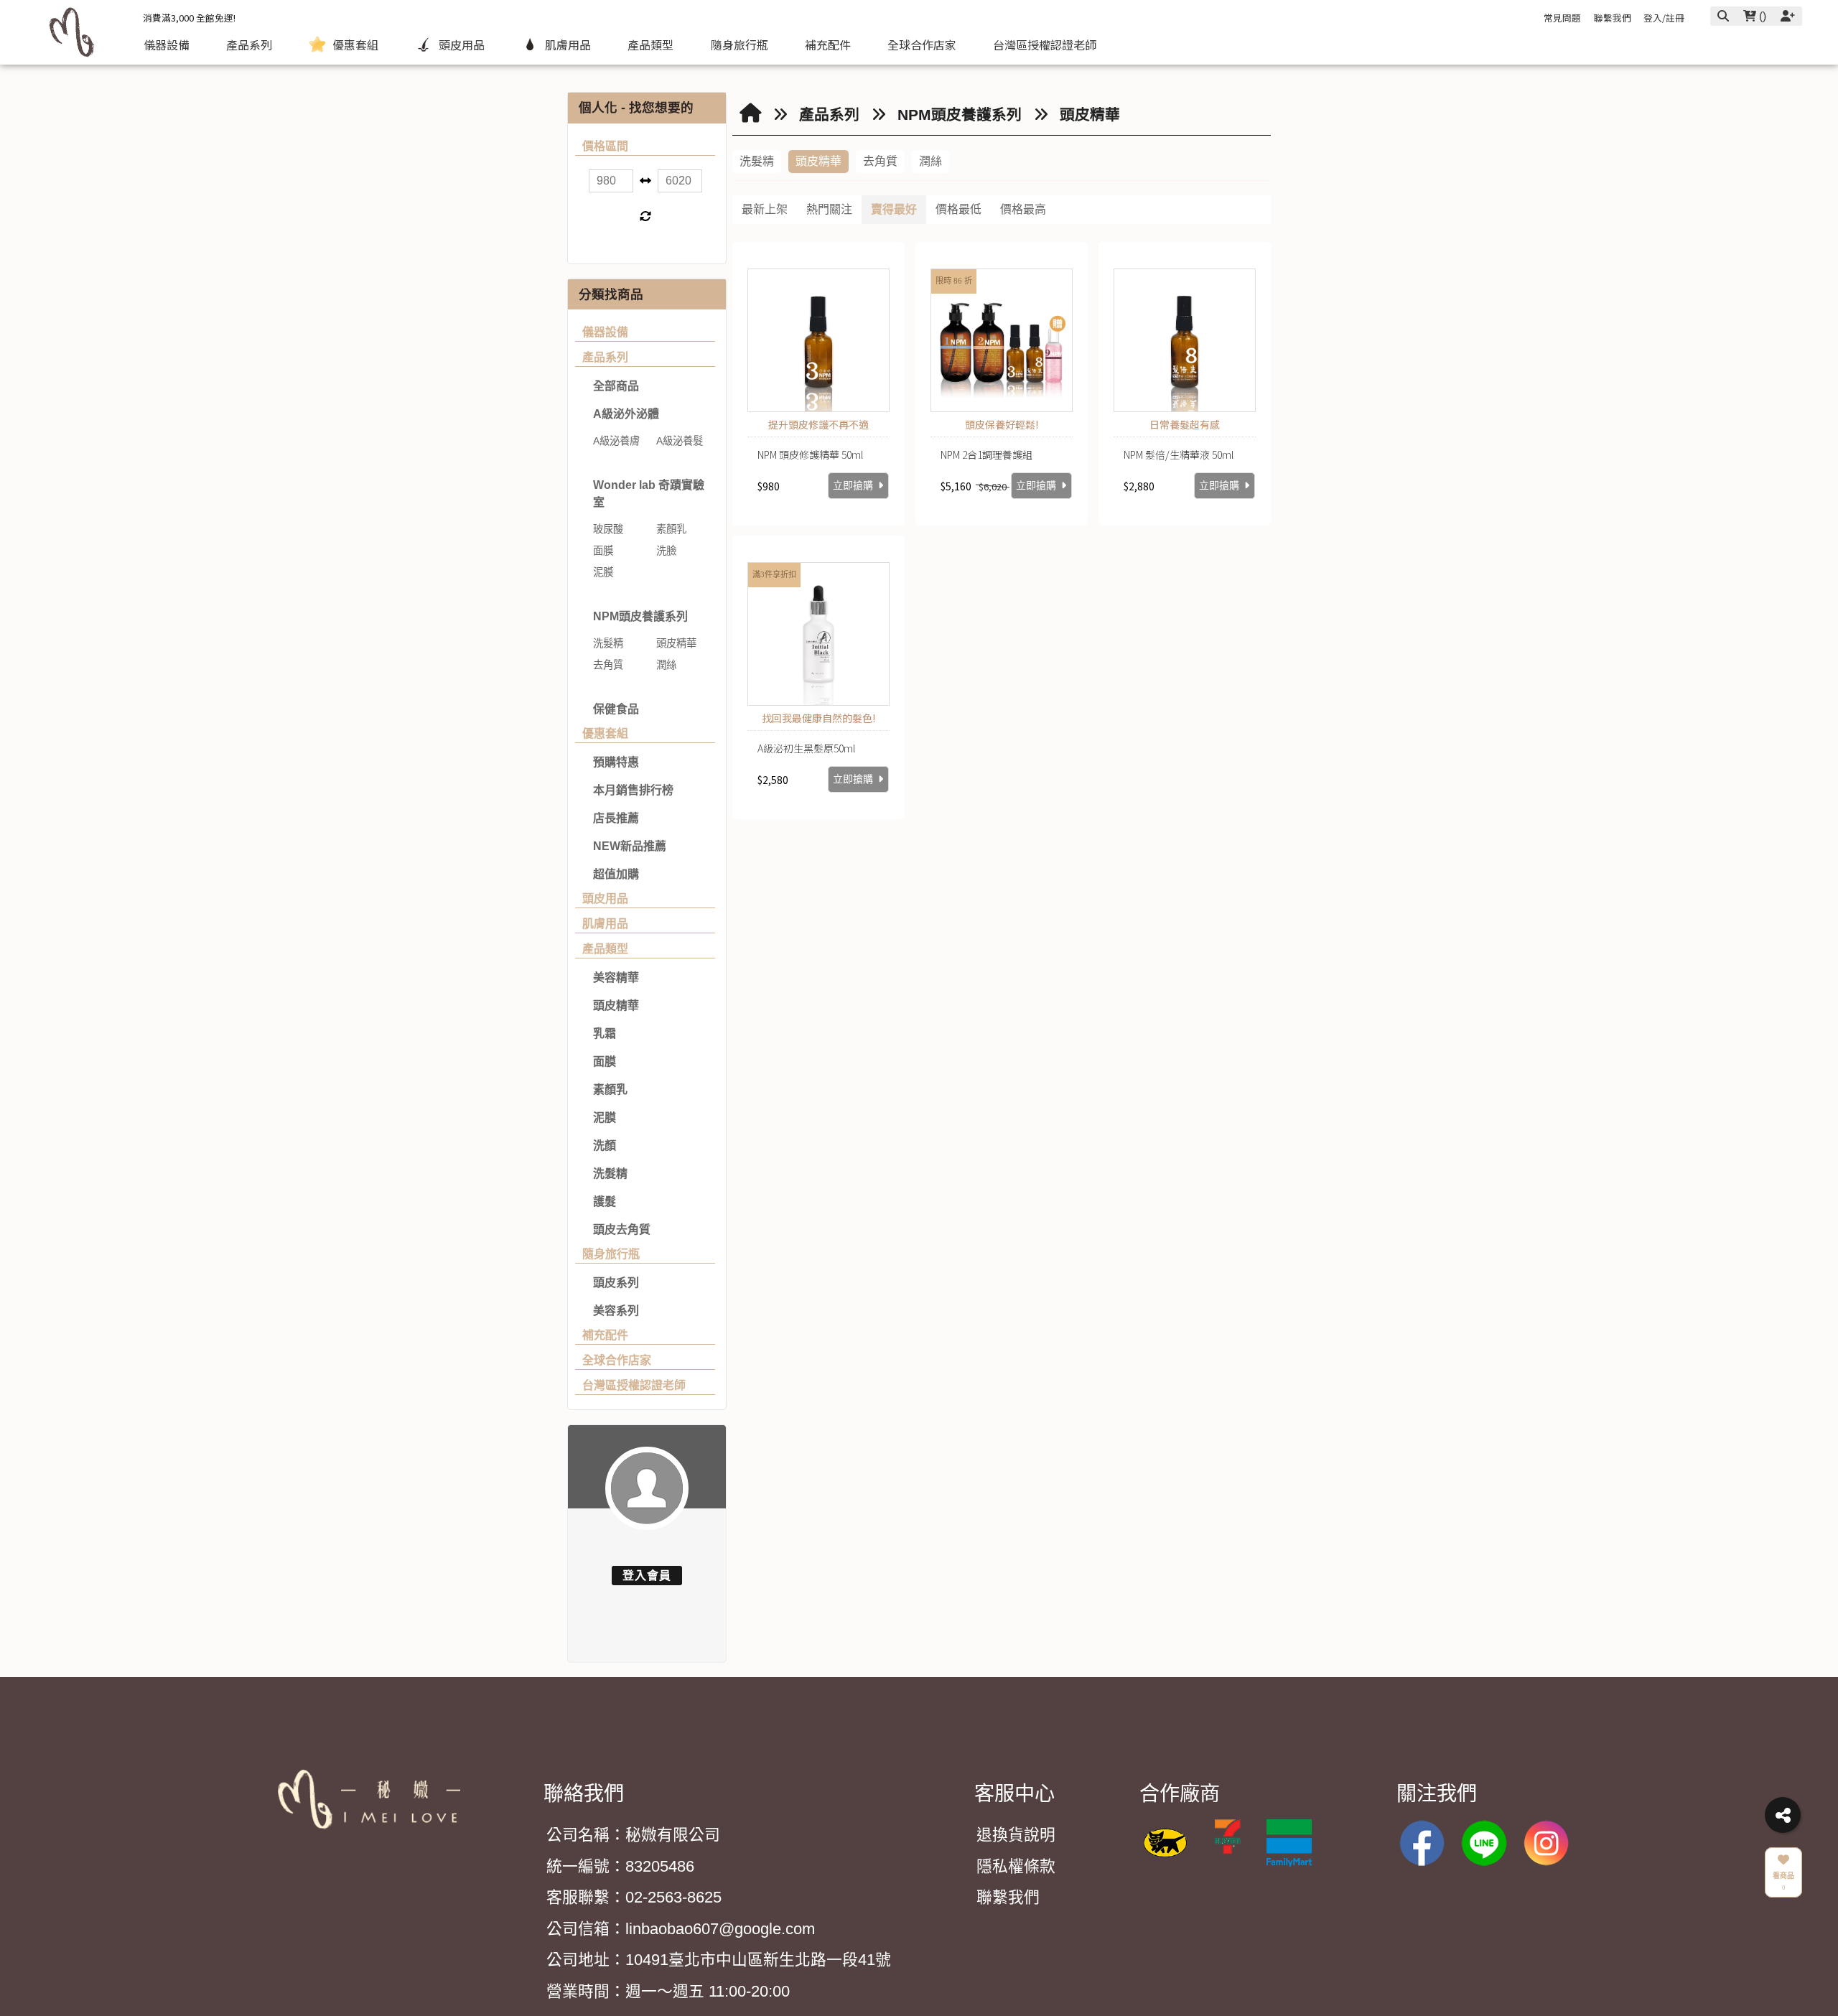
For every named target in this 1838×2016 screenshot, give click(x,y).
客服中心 (1014, 1794)
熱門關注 (829, 209)
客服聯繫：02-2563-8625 (634, 1897)
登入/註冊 (1664, 18)
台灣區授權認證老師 (634, 1385)
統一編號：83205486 (620, 1866)
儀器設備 (605, 332)
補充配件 (605, 1335)
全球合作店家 (617, 1360)
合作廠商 (1180, 1794)
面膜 (605, 1061)
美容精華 (616, 977)
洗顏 (605, 1145)
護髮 (605, 1201)
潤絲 (930, 161)
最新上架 (765, 209)
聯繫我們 (1613, 18)
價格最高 (1023, 209)
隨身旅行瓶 (611, 1254)
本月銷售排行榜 (633, 790)
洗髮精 (610, 1173)
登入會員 (647, 1576)
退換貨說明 (1016, 1835)
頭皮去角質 (622, 1229)
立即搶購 (854, 486)
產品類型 (605, 949)
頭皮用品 (605, 899)
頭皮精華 (616, 1005)
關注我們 (1437, 1794)
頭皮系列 (616, 1283)
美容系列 (616, 1311)
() (1761, 16)
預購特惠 (616, 762)
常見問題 (1562, 18)
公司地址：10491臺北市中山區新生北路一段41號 (719, 1960)
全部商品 (616, 386)
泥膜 (605, 1117)
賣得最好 (894, 209)
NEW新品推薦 (630, 846)
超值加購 (616, 874)
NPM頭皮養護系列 (640, 616)
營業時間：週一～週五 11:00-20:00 (668, 1991)
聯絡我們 (584, 1794)
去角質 (880, 161)
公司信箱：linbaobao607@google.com (681, 1929)
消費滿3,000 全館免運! (189, 18)
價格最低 (958, 209)
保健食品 (616, 709)
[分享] (1783, 1815)
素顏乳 (610, 1089)
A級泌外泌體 (626, 414)
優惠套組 (605, 733)
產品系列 (605, 357)
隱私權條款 (1016, 1866)
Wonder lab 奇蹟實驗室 (649, 494)
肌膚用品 (605, 924)
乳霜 (605, 1033)
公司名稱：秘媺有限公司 (633, 1835)
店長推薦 (616, 818)
